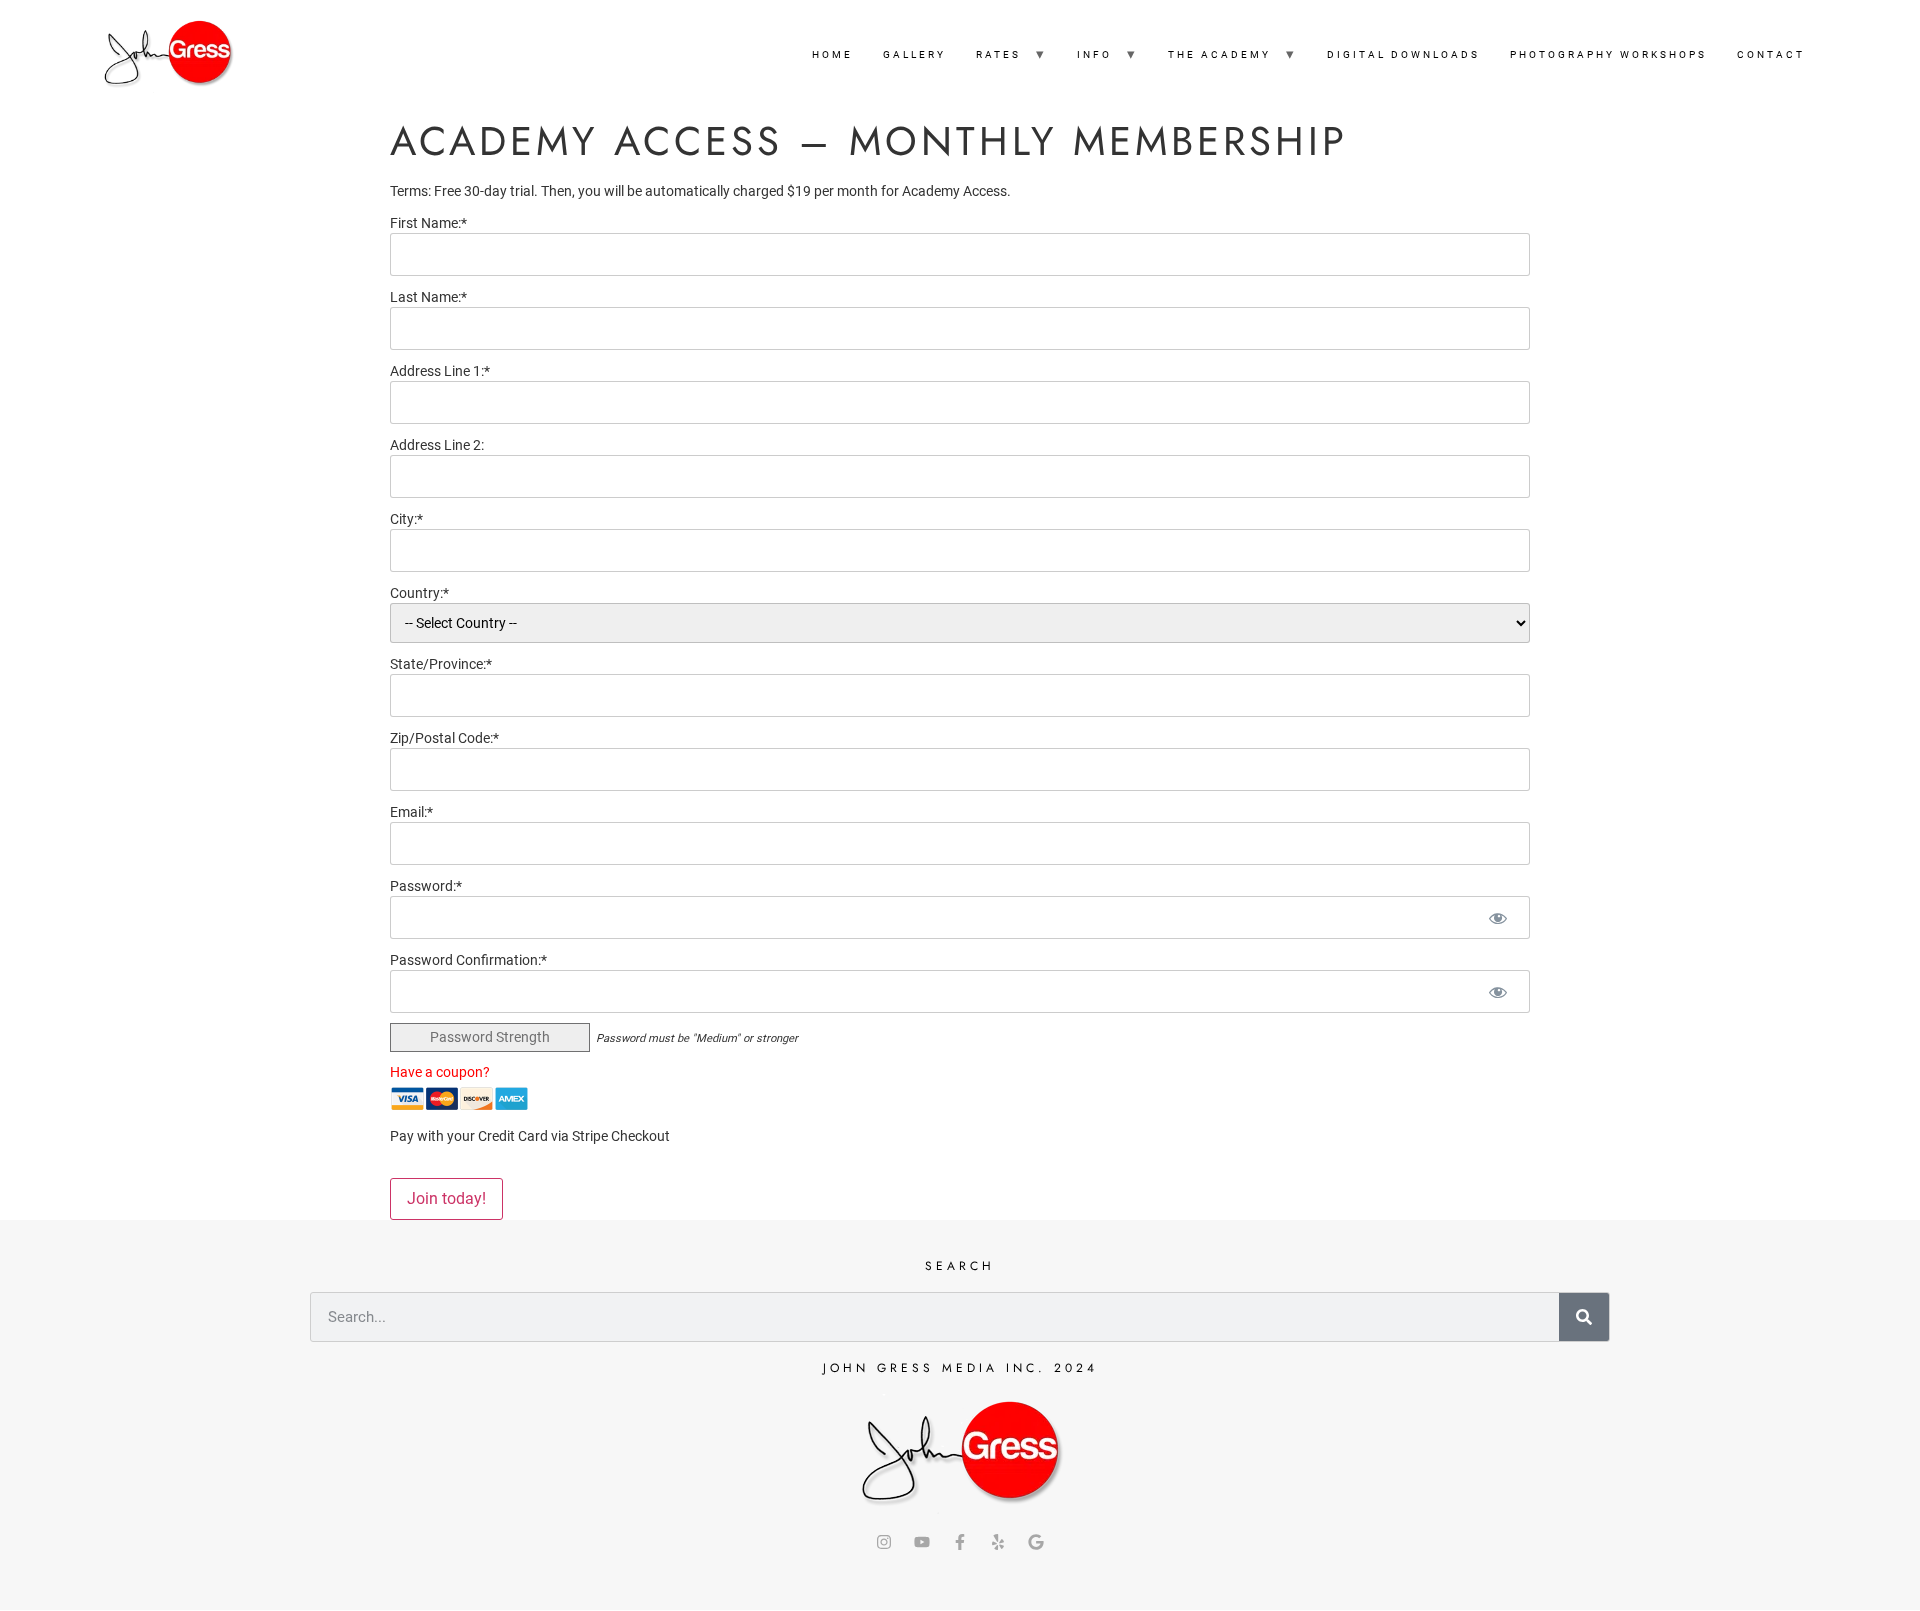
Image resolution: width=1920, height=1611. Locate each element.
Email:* (411, 812)
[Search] (1584, 1317)
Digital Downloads (1403, 54)
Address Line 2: (437, 445)
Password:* (426, 886)
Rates (998, 54)
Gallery (914, 54)
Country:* (419, 593)
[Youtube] (922, 1542)
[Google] (1036, 1542)
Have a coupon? (440, 1072)
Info (1094, 54)
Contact (1771, 54)
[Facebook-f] (960, 1542)
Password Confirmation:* (468, 960)
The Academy (1219, 54)
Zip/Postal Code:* (444, 738)
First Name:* (428, 223)
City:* (406, 519)
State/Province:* (441, 664)
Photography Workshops (1608, 54)
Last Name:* (428, 297)
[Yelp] (998, 1542)
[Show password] (1497, 917)
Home (832, 54)
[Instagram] (884, 1542)
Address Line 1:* (440, 371)
